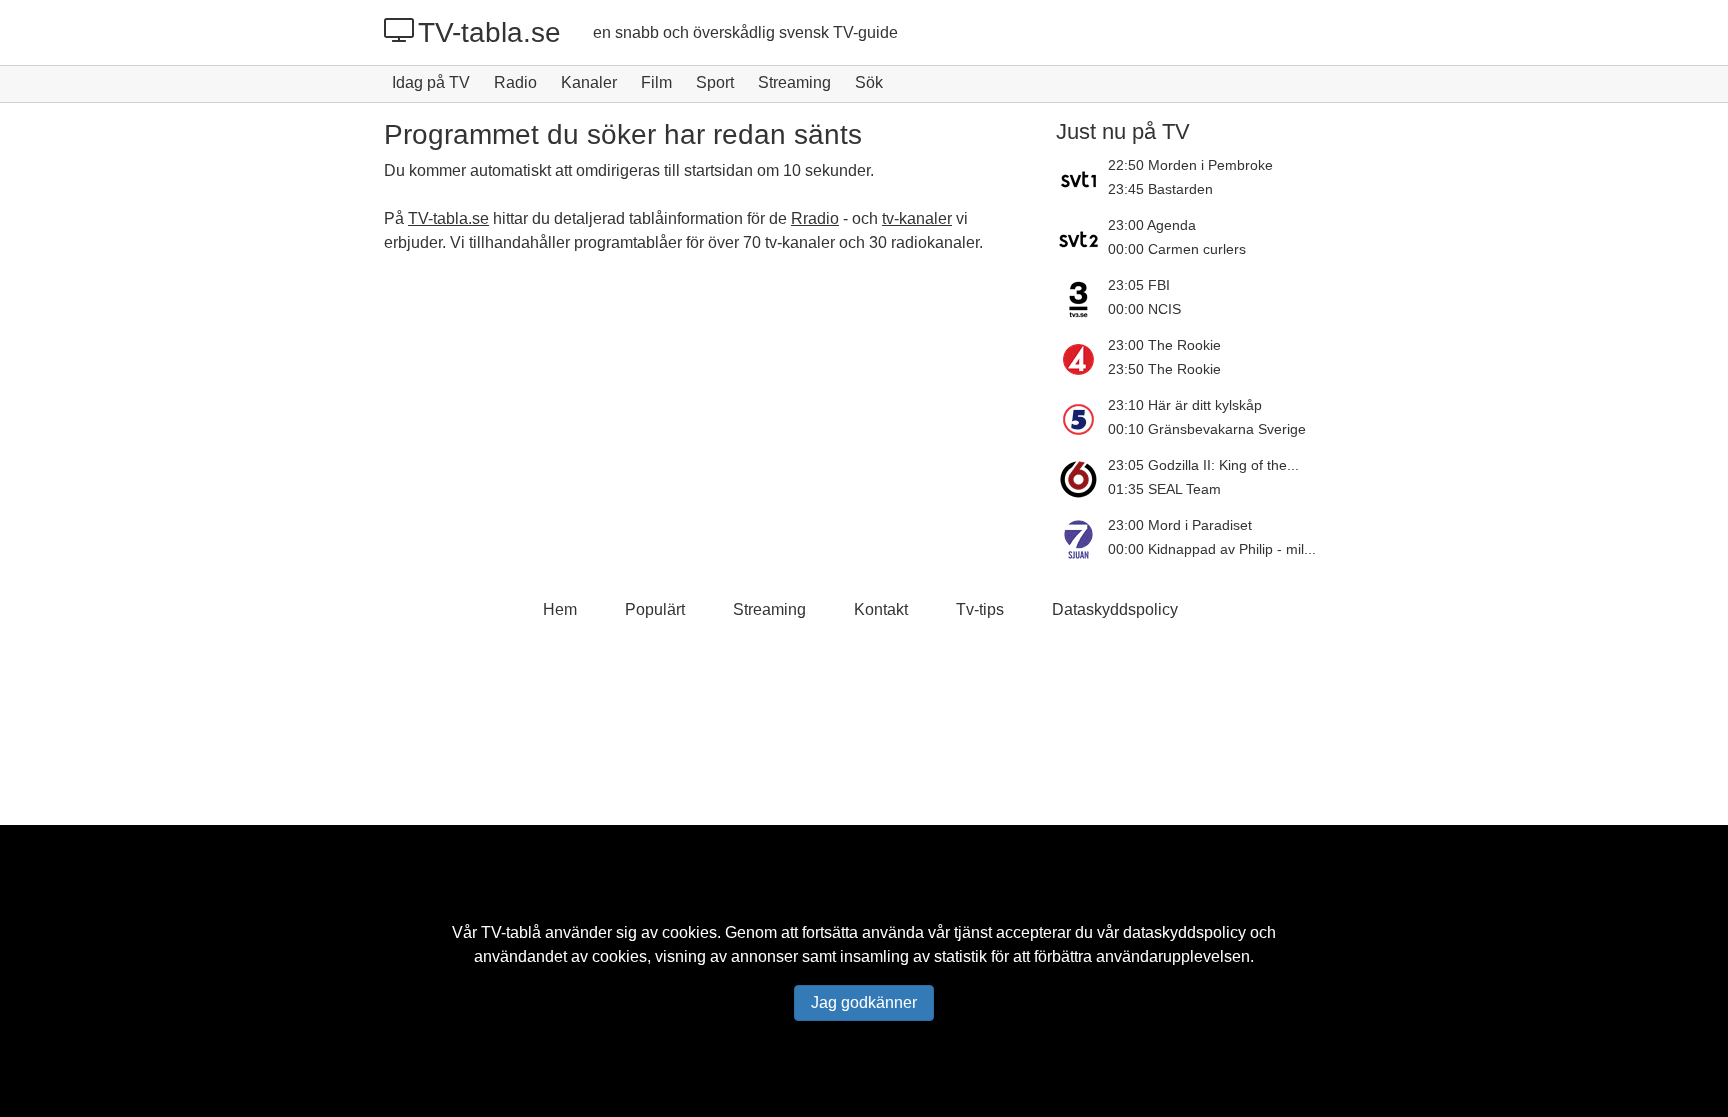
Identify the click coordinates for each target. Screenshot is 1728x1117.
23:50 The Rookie (1164, 369)
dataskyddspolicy (1184, 932)
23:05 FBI (1139, 285)
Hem (560, 609)
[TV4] (1082, 359)
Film (656, 82)
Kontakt (881, 609)
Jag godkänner (864, 1002)
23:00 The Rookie (1164, 345)
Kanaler (589, 82)
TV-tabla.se (489, 32)
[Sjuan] (1082, 539)
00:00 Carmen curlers (1177, 249)
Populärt (655, 609)
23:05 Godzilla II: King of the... (1203, 465)
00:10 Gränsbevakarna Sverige (1207, 429)
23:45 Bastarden (1160, 189)
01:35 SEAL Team (1164, 489)
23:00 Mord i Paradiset (1180, 525)
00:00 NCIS (1144, 309)
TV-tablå (511, 932)
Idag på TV (431, 82)
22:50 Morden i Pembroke (1190, 165)
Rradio (815, 218)
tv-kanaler (917, 218)
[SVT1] (1082, 179)
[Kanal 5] (1082, 419)
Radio (515, 82)
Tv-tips (980, 609)
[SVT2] (1082, 239)
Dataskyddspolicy (1115, 609)
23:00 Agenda (1152, 225)
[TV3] (1082, 299)
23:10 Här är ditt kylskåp (1185, 405)
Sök (869, 82)
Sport (715, 82)
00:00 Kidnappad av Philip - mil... (1212, 549)
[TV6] (1082, 479)
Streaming (794, 82)
